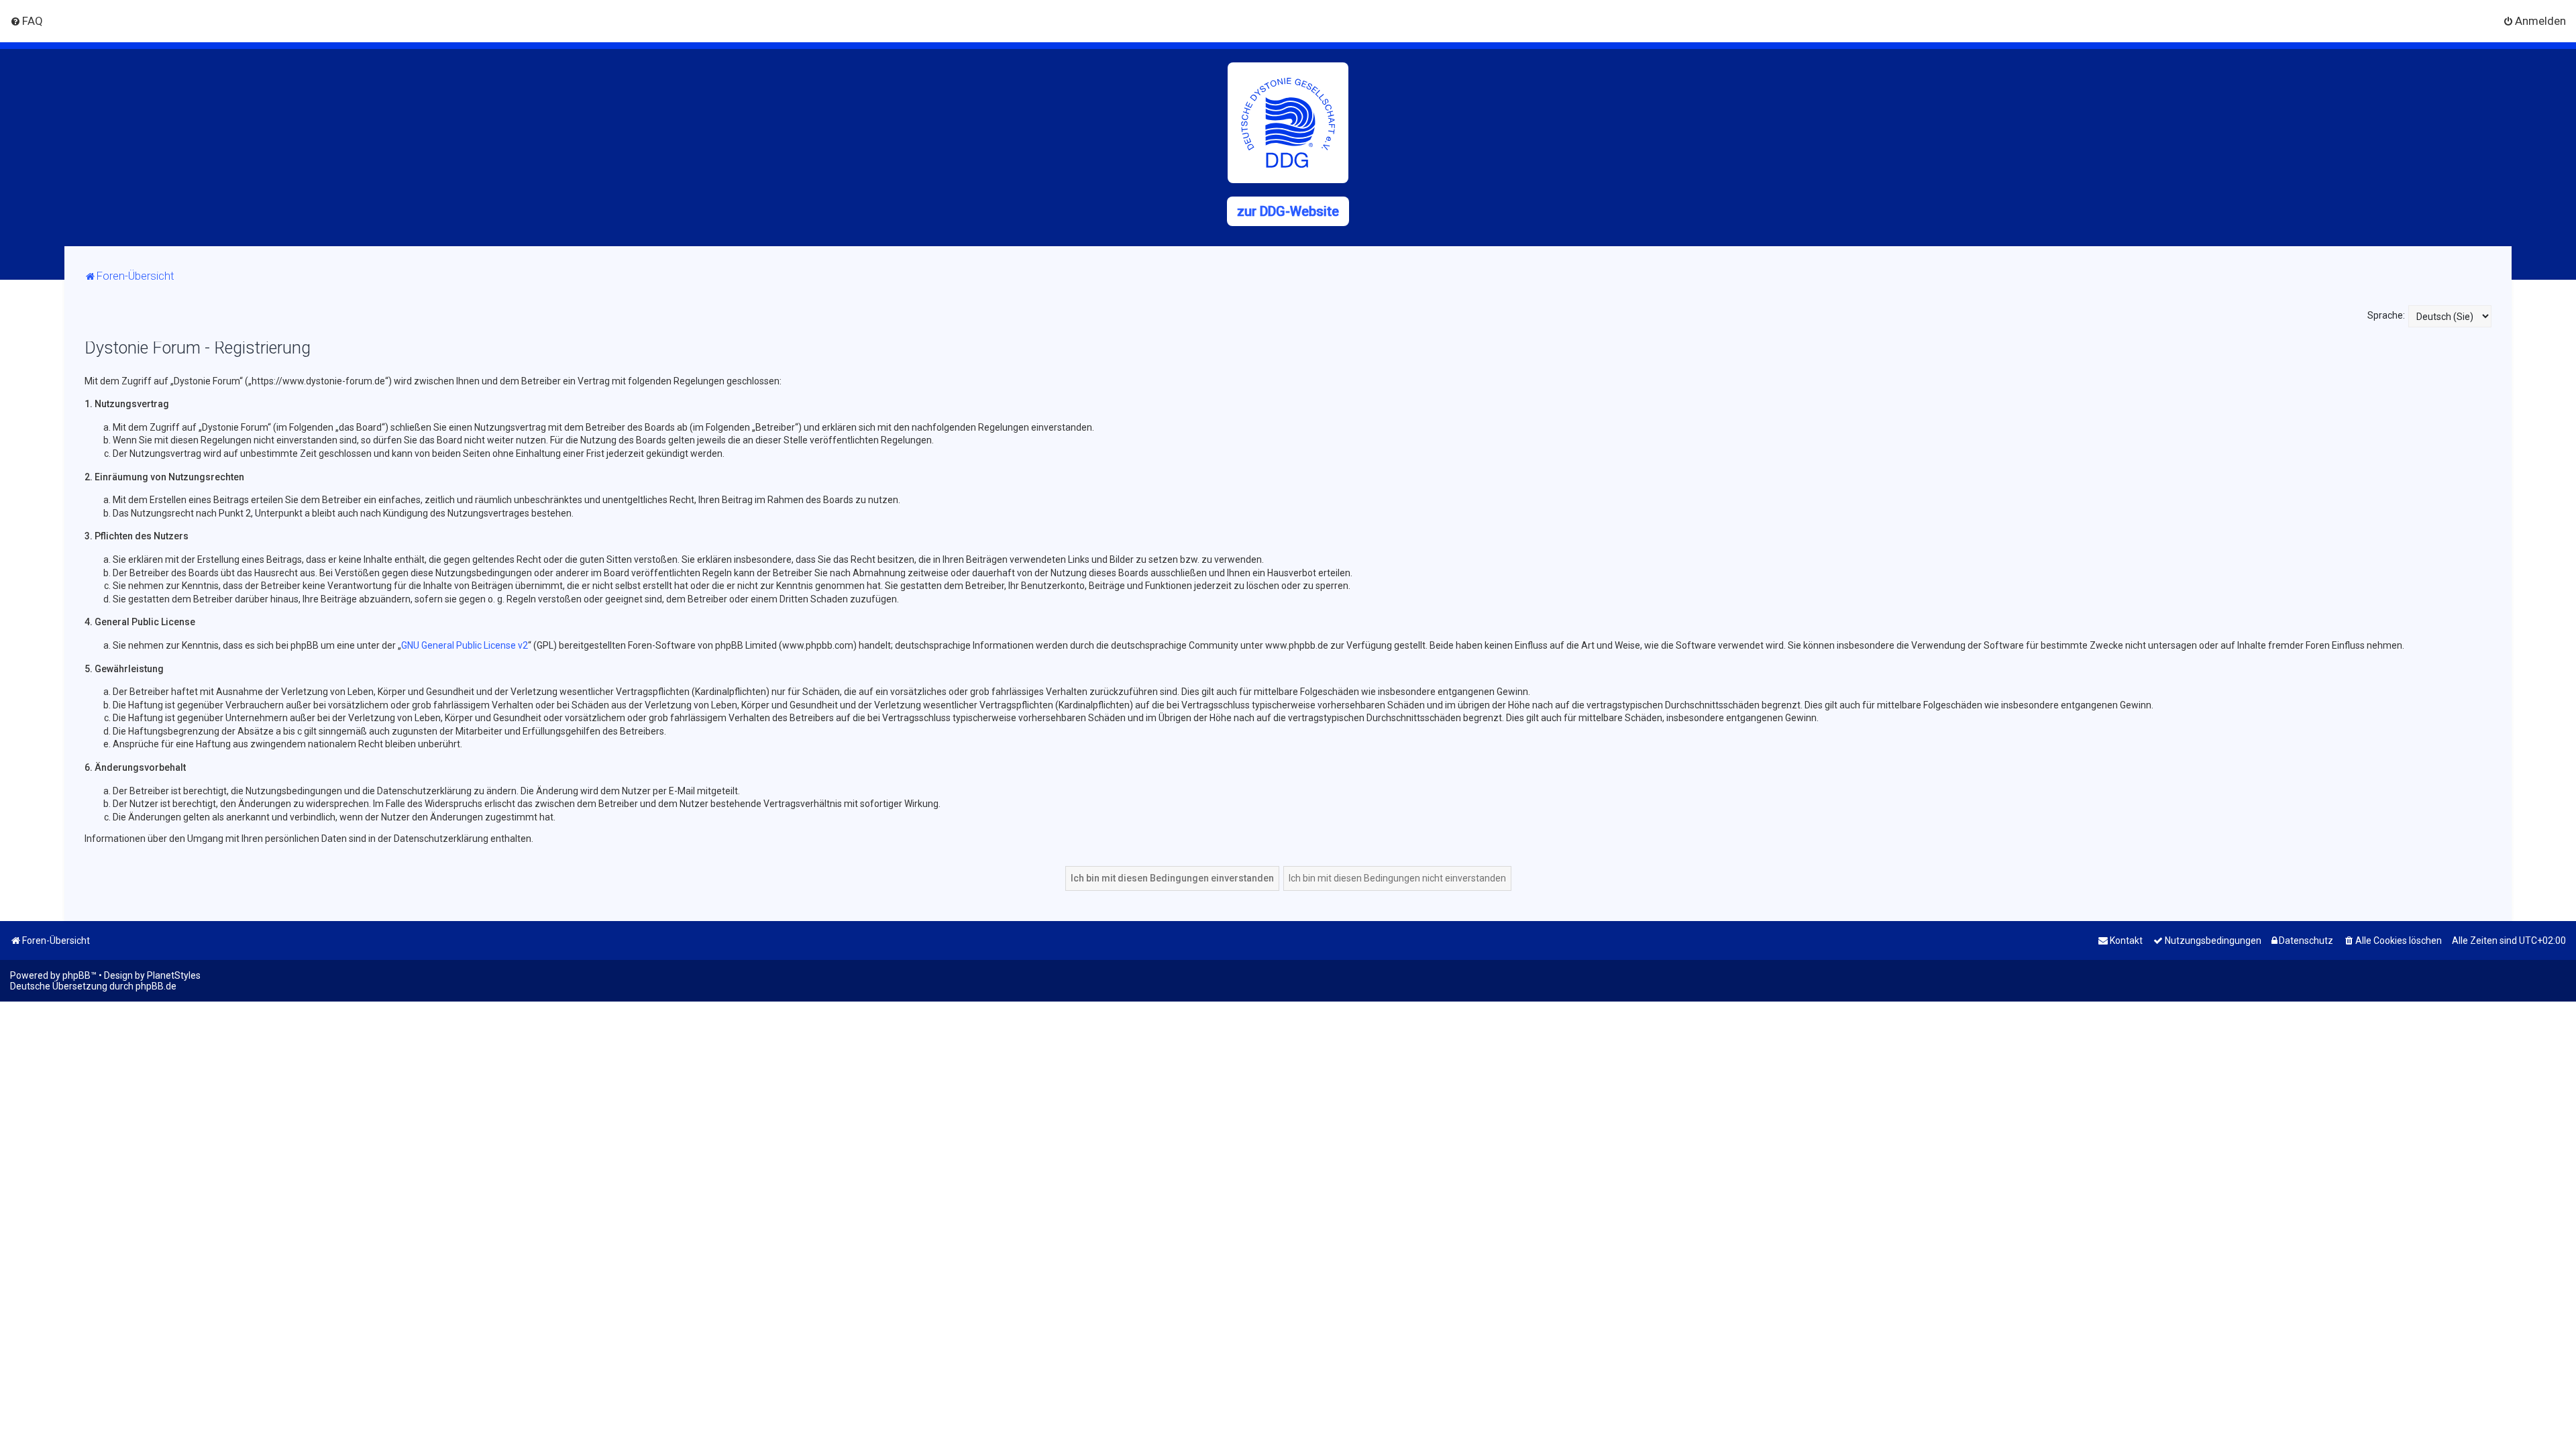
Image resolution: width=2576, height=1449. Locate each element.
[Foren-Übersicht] (1288, 123)
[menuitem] (26, 21)
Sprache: (2386, 315)
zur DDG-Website (1288, 211)
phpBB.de (156, 986)
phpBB (76, 975)
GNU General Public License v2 (465, 645)
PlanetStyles (174, 975)
